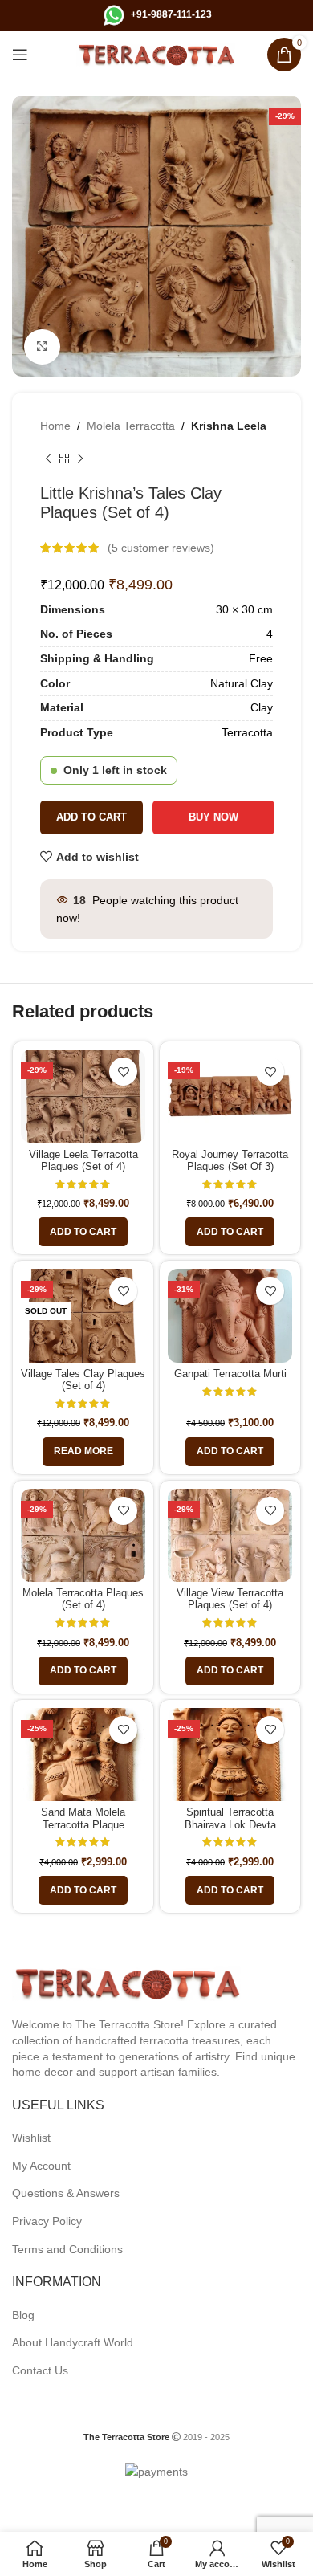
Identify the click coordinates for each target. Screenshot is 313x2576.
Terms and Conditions (67, 2249)
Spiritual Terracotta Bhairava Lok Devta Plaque (230, 1824)
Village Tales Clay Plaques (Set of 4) (83, 1380)
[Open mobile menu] (20, 55)
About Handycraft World (73, 2342)
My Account (41, 2166)
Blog (23, 2315)
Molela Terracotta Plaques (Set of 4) (83, 1599)
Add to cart (91, 817)
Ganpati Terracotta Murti (230, 1374)
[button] (83, 1232)
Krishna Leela (229, 426)
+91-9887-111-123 (171, 14)
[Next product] (80, 459)
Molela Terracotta (131, 426)
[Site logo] (156, 54)
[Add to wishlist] (123, 1072)
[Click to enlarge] (42, 347)
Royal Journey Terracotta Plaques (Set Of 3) (230, 1161)
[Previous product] (48, 459)
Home (55, 426)
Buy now (210, 817)
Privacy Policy (47, 2221)
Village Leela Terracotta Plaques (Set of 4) (83, 1161)
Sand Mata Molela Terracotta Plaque (83, 1818)
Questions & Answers (66, 2193)
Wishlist (31, 2138)
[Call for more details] (114, 14)
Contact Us (40, 2370)
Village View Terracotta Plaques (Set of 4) (230, 1599)
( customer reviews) (161, 548)
